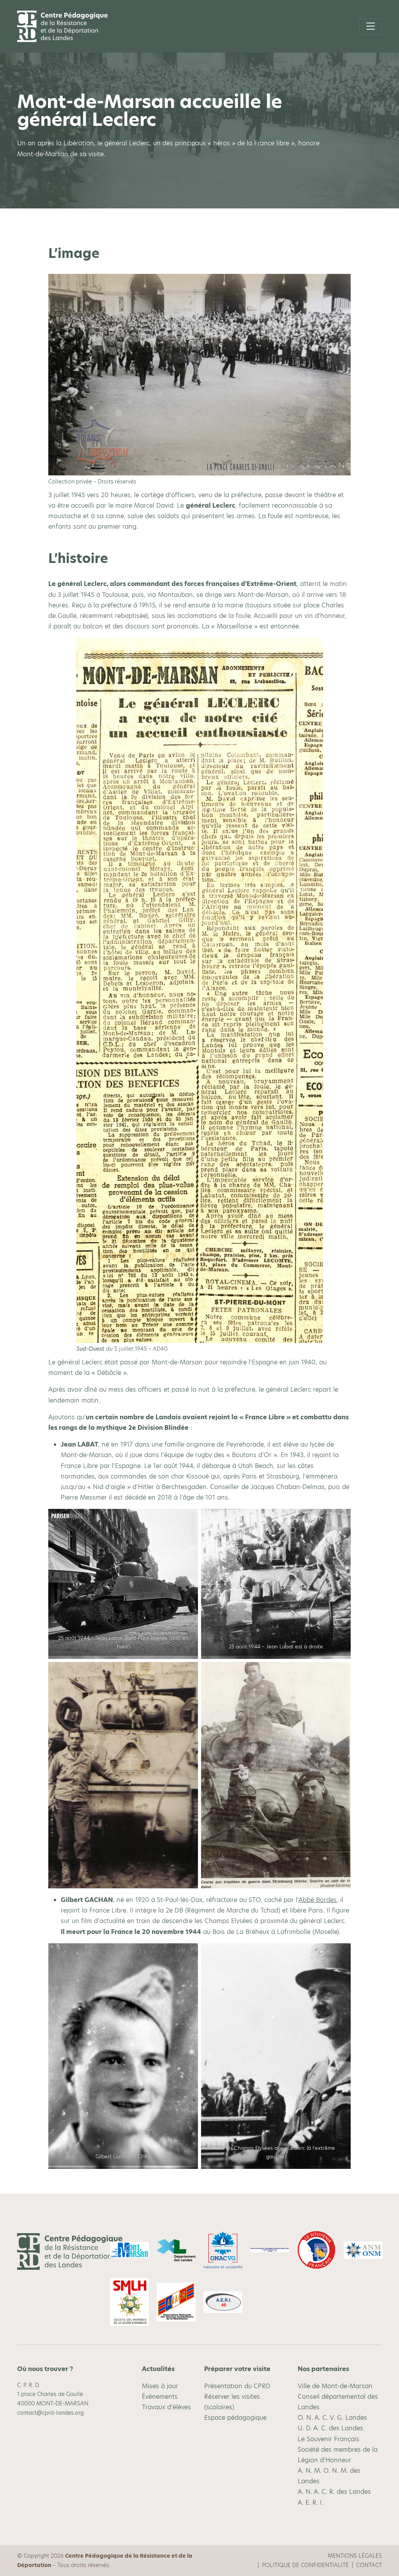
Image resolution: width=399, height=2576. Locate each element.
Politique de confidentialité (305, 2565)
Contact (369, 2565)
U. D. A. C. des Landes (330, 2428)
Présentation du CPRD (237, 2386)
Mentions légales (355, 2556)
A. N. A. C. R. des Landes (334, 2492)
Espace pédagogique (235, 2418)
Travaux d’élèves (166, 2407)
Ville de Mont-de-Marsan (335, 2386)
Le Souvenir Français (328, 2439)
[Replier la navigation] (371, 26)
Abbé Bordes (318, 1900)
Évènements (160, 2397)
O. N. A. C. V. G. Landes (332, 2418)
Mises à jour (160, 2386)
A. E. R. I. (311, 2503)
